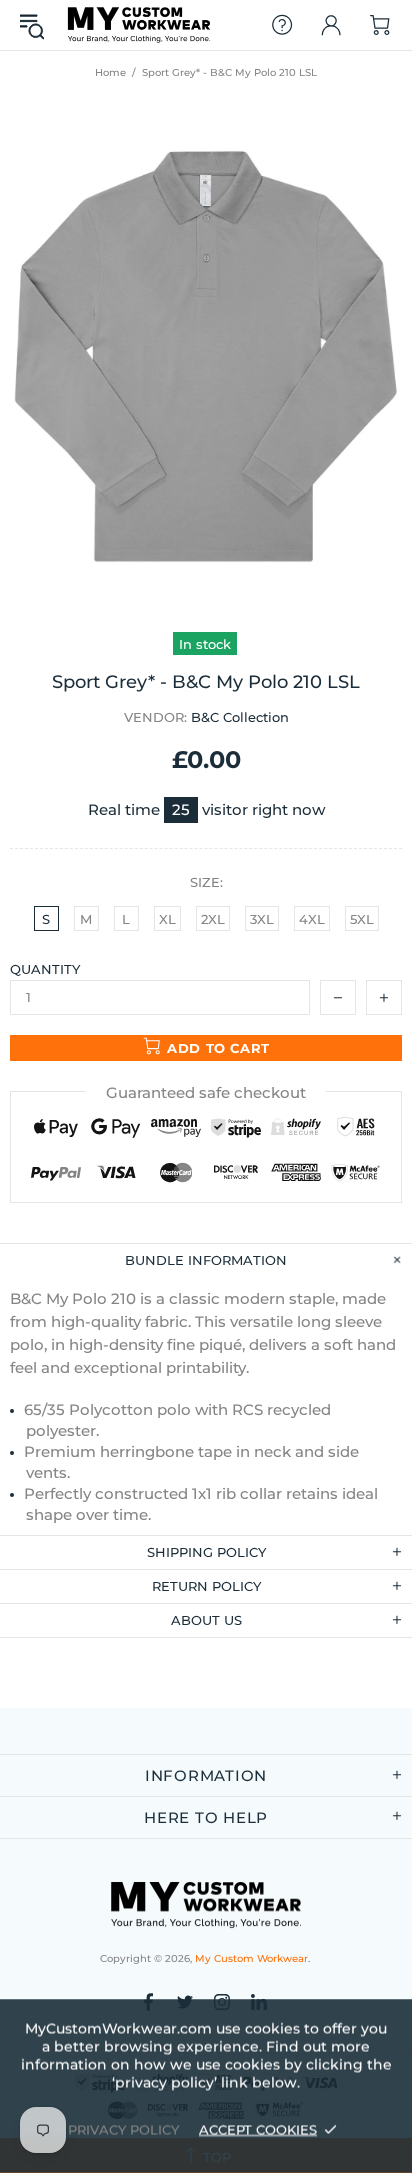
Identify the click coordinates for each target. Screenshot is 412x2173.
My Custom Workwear (139, 24)
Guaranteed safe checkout (206, 1092)
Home (110, 72)
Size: (206, 882)
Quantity (45, 969)
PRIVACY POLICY (123, 2129)
